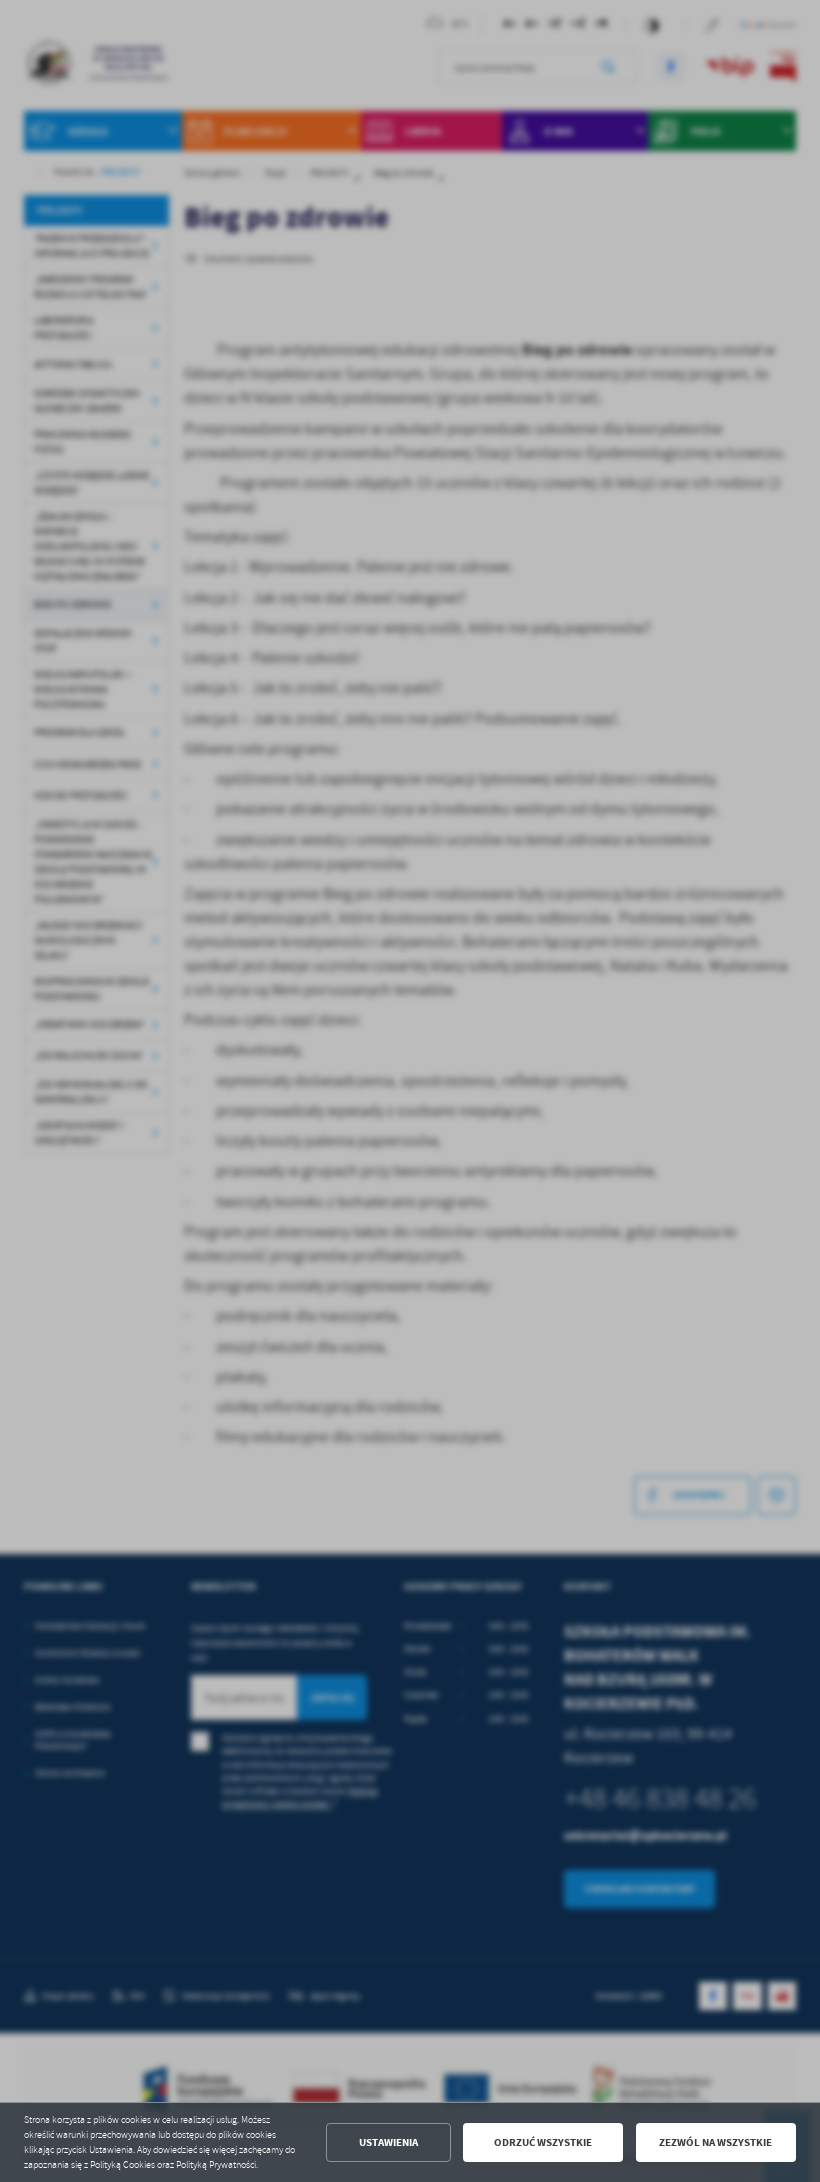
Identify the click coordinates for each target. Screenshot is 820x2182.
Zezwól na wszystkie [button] (715, 2142)
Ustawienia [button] (388, 2142)
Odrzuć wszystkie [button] (543, 2142)
